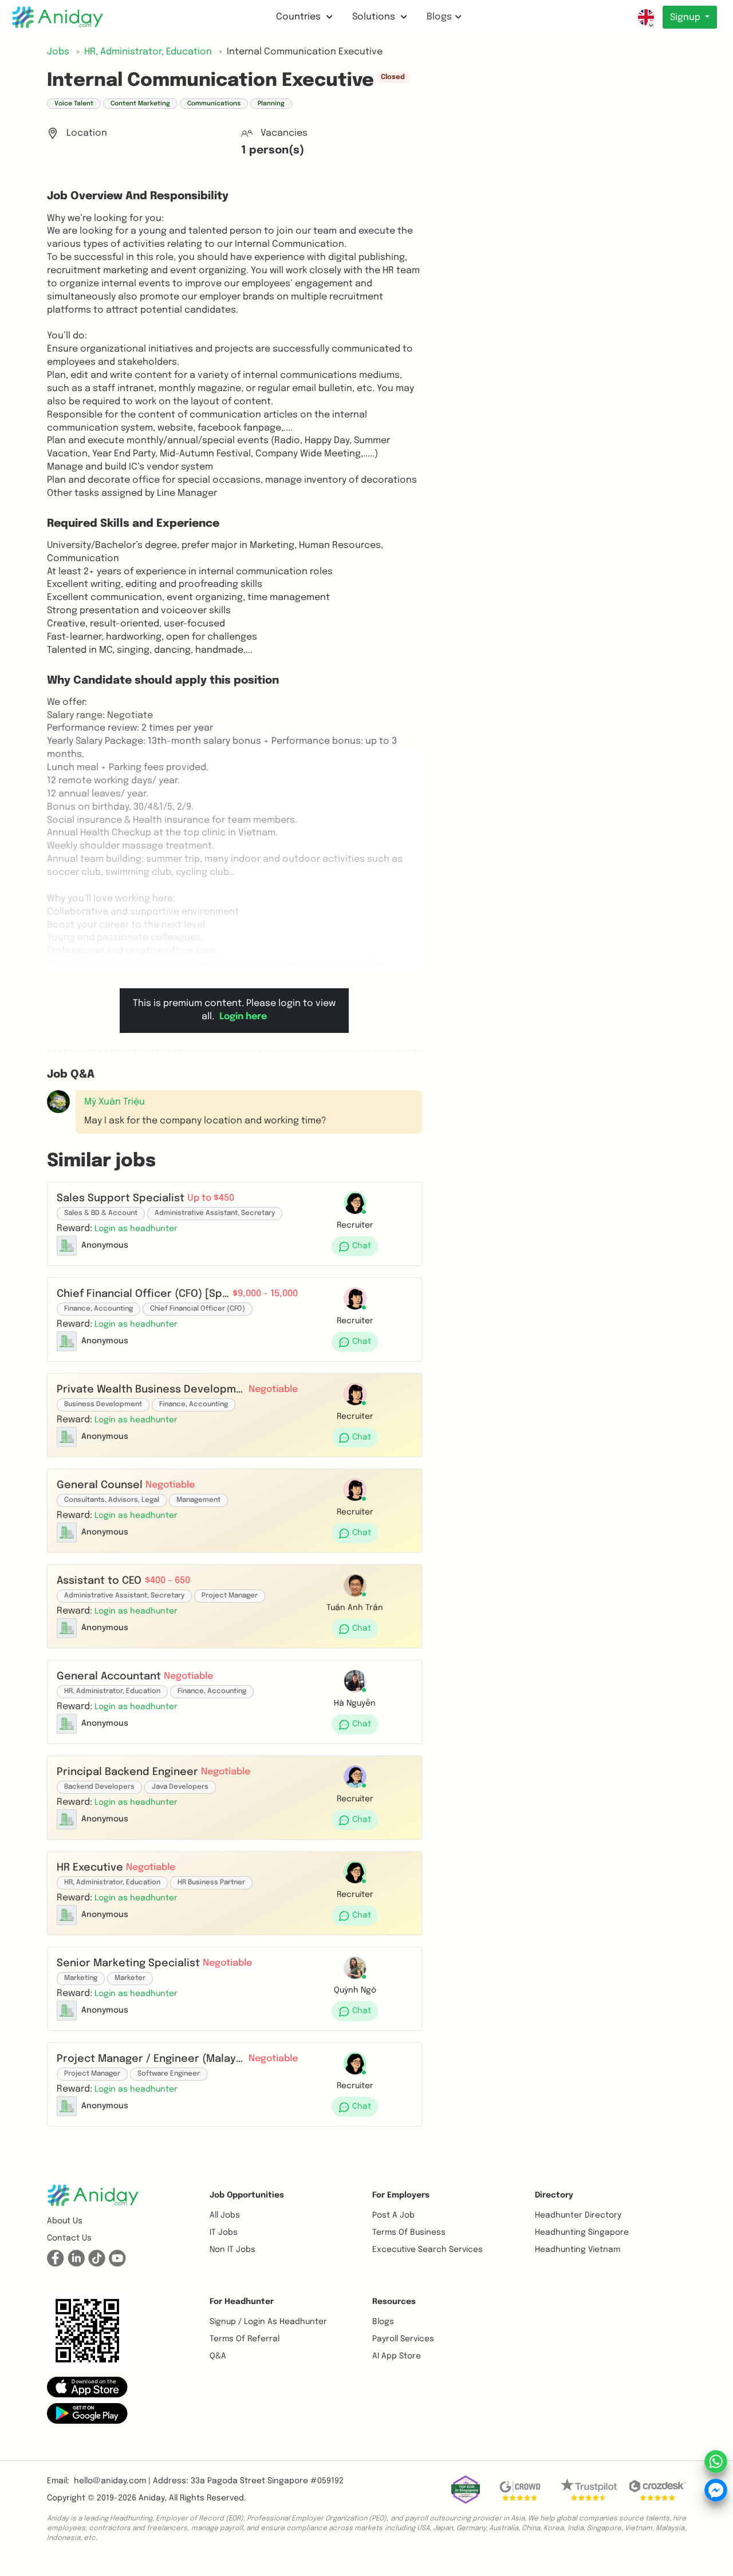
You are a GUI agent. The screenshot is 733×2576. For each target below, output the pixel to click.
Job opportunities (247, 2195)
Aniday (151, 2498)
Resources (394, 2302)
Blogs (439, 17)
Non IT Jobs (232, 2250)
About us (65, 2221)
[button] (136, 1228)
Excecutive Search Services (427, 2250)
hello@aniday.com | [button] (112, 2481)
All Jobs (225, 2215)
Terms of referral (245, 2339)
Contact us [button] (69, 2238)
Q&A (218, 2356)
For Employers (401, 2195)
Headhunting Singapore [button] (582, 2232)
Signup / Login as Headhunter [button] (268, 2322)
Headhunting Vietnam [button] (578, 2250)
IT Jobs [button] (224, 2232)
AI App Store (397, 2356)
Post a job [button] (393, 2215)
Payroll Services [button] (403, 2339)
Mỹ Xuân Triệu (115, 1102)
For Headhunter (242, 2302)
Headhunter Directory (578, 2215)
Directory (554, 2195)
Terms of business (409, 2232)
